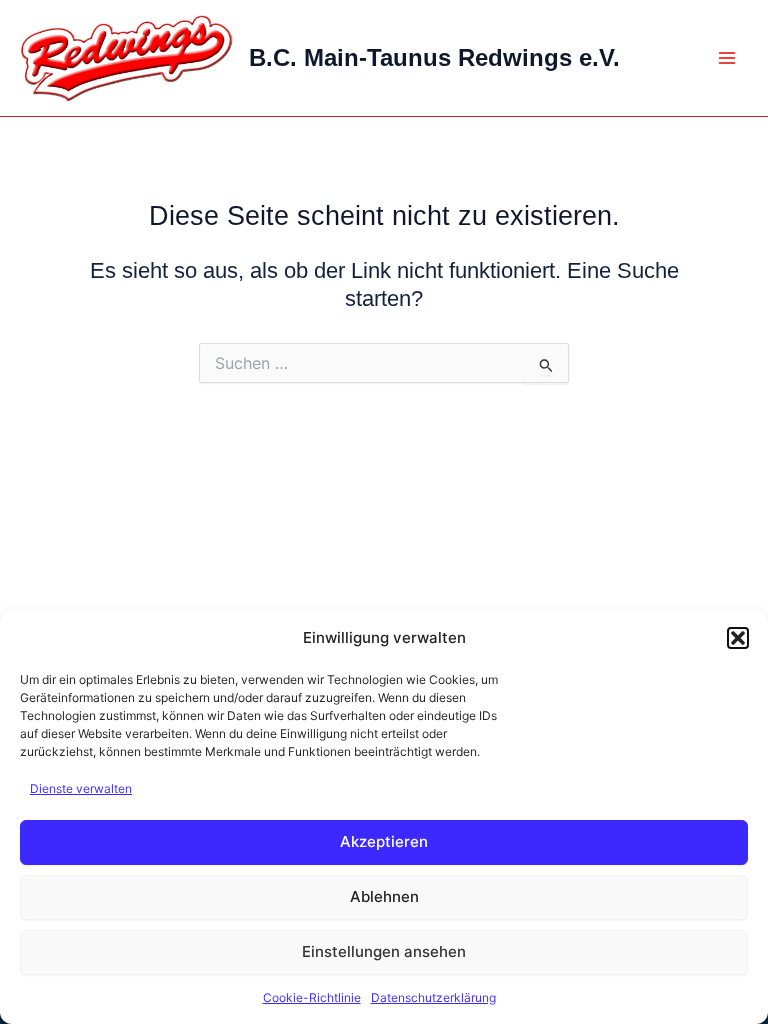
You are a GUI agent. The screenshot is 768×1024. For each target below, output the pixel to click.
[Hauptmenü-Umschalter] (727, 58)
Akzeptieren (384, 841)
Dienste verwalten (81, 788)
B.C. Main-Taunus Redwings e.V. (434, 58)
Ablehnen (384, 896)
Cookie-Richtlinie (312, 997)
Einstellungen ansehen (384, 951)
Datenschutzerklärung (433, 997)
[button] (738, 638)
